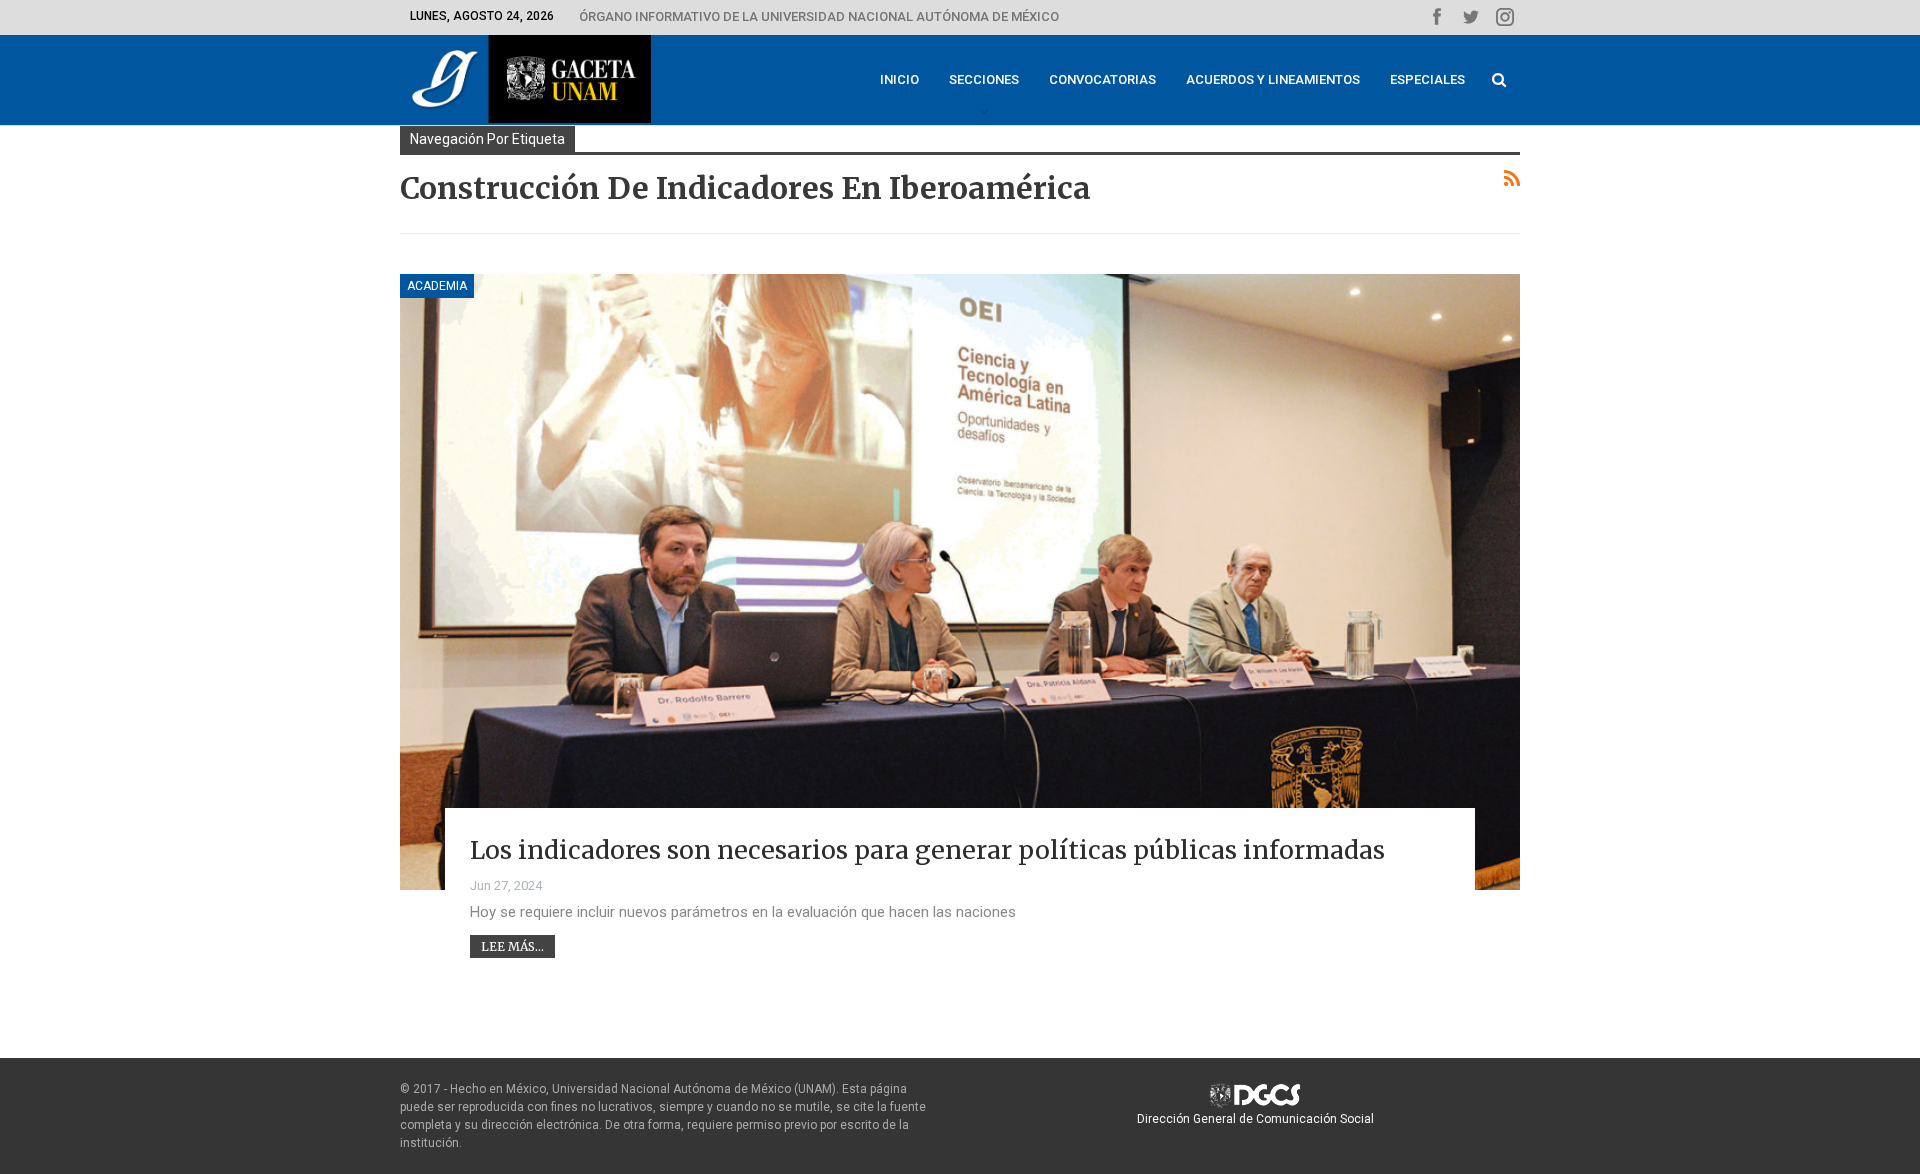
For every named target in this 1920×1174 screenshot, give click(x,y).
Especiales (1427, 79)
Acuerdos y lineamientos (1273, 79)
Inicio (899, 79)
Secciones (984, 79)
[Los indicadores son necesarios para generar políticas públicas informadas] (960, 582)
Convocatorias (1102, 79)
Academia (437, 286)
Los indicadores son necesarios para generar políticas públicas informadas (927, 850)
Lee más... (512, 946)
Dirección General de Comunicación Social (1255, 1119)
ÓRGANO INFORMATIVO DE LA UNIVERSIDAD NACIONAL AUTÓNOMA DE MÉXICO (819, 16)
